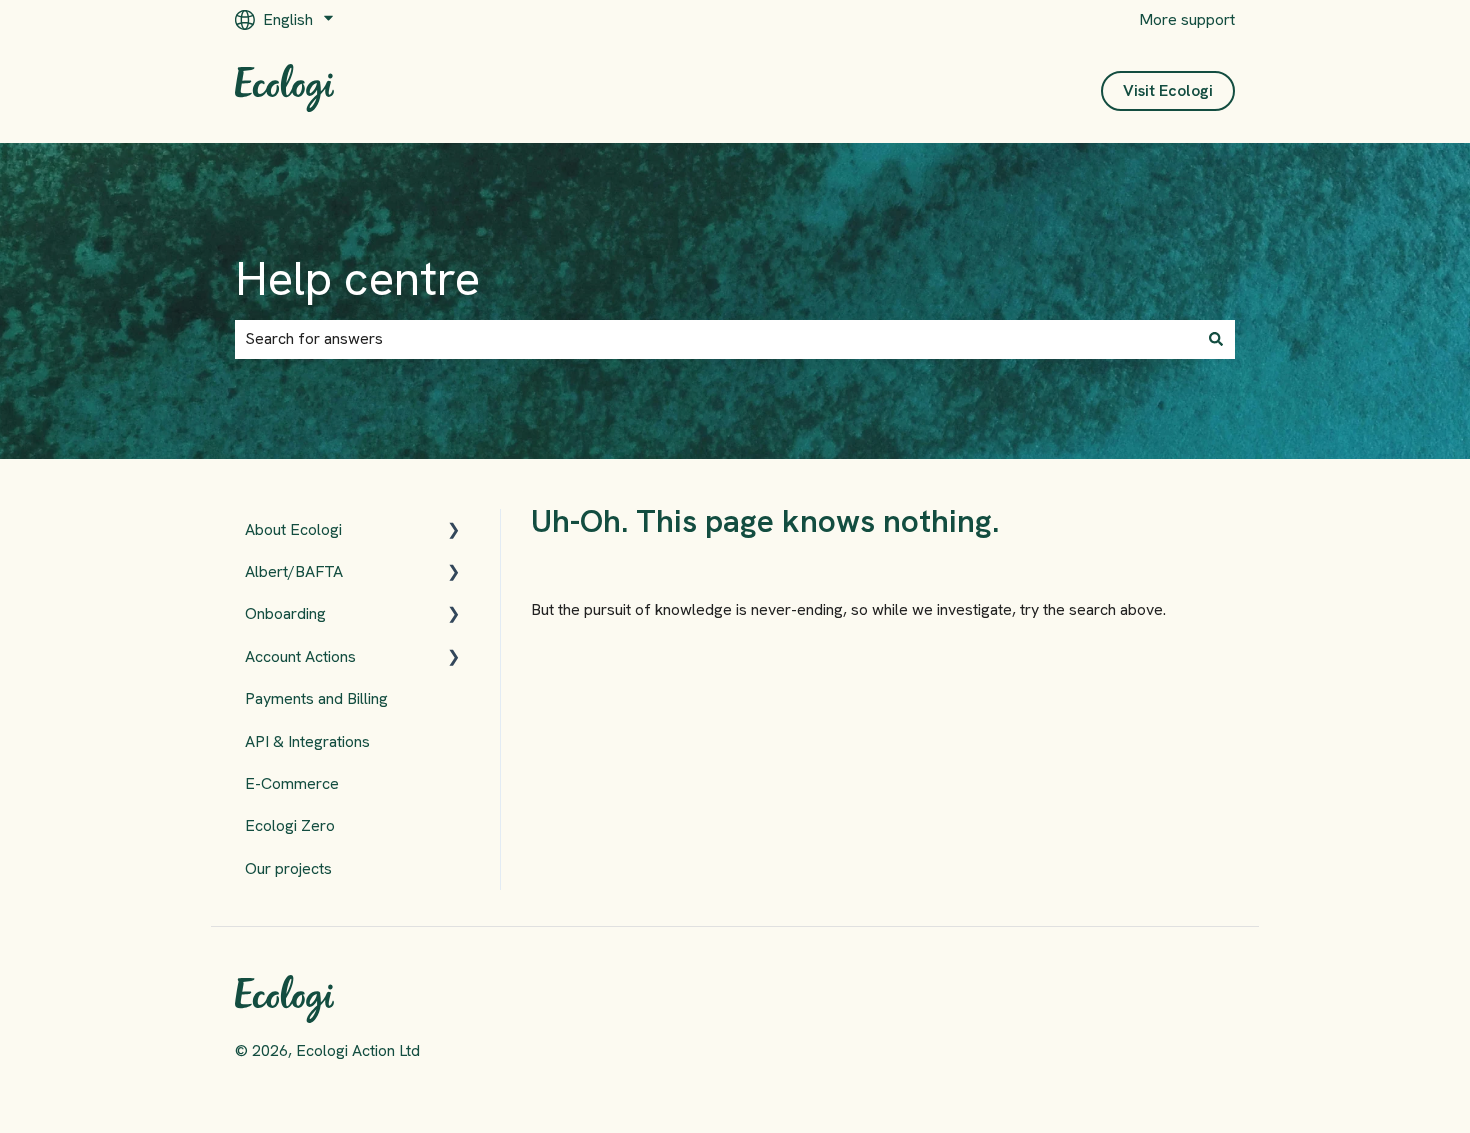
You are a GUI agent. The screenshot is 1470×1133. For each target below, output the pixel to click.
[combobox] (716, 339)
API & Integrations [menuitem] (307, 741)
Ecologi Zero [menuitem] (290, 825)
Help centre (357, 278)
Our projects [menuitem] (288, 868)
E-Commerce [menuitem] (292, 783)
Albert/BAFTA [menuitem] (294, 571)
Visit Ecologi (1168, 90)
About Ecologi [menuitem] (293, 529)
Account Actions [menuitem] (300, 656)
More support (1187, 19)
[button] (454, 531)
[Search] (1216, 339)
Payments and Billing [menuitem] (316, 698)
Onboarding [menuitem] (285, 613)
